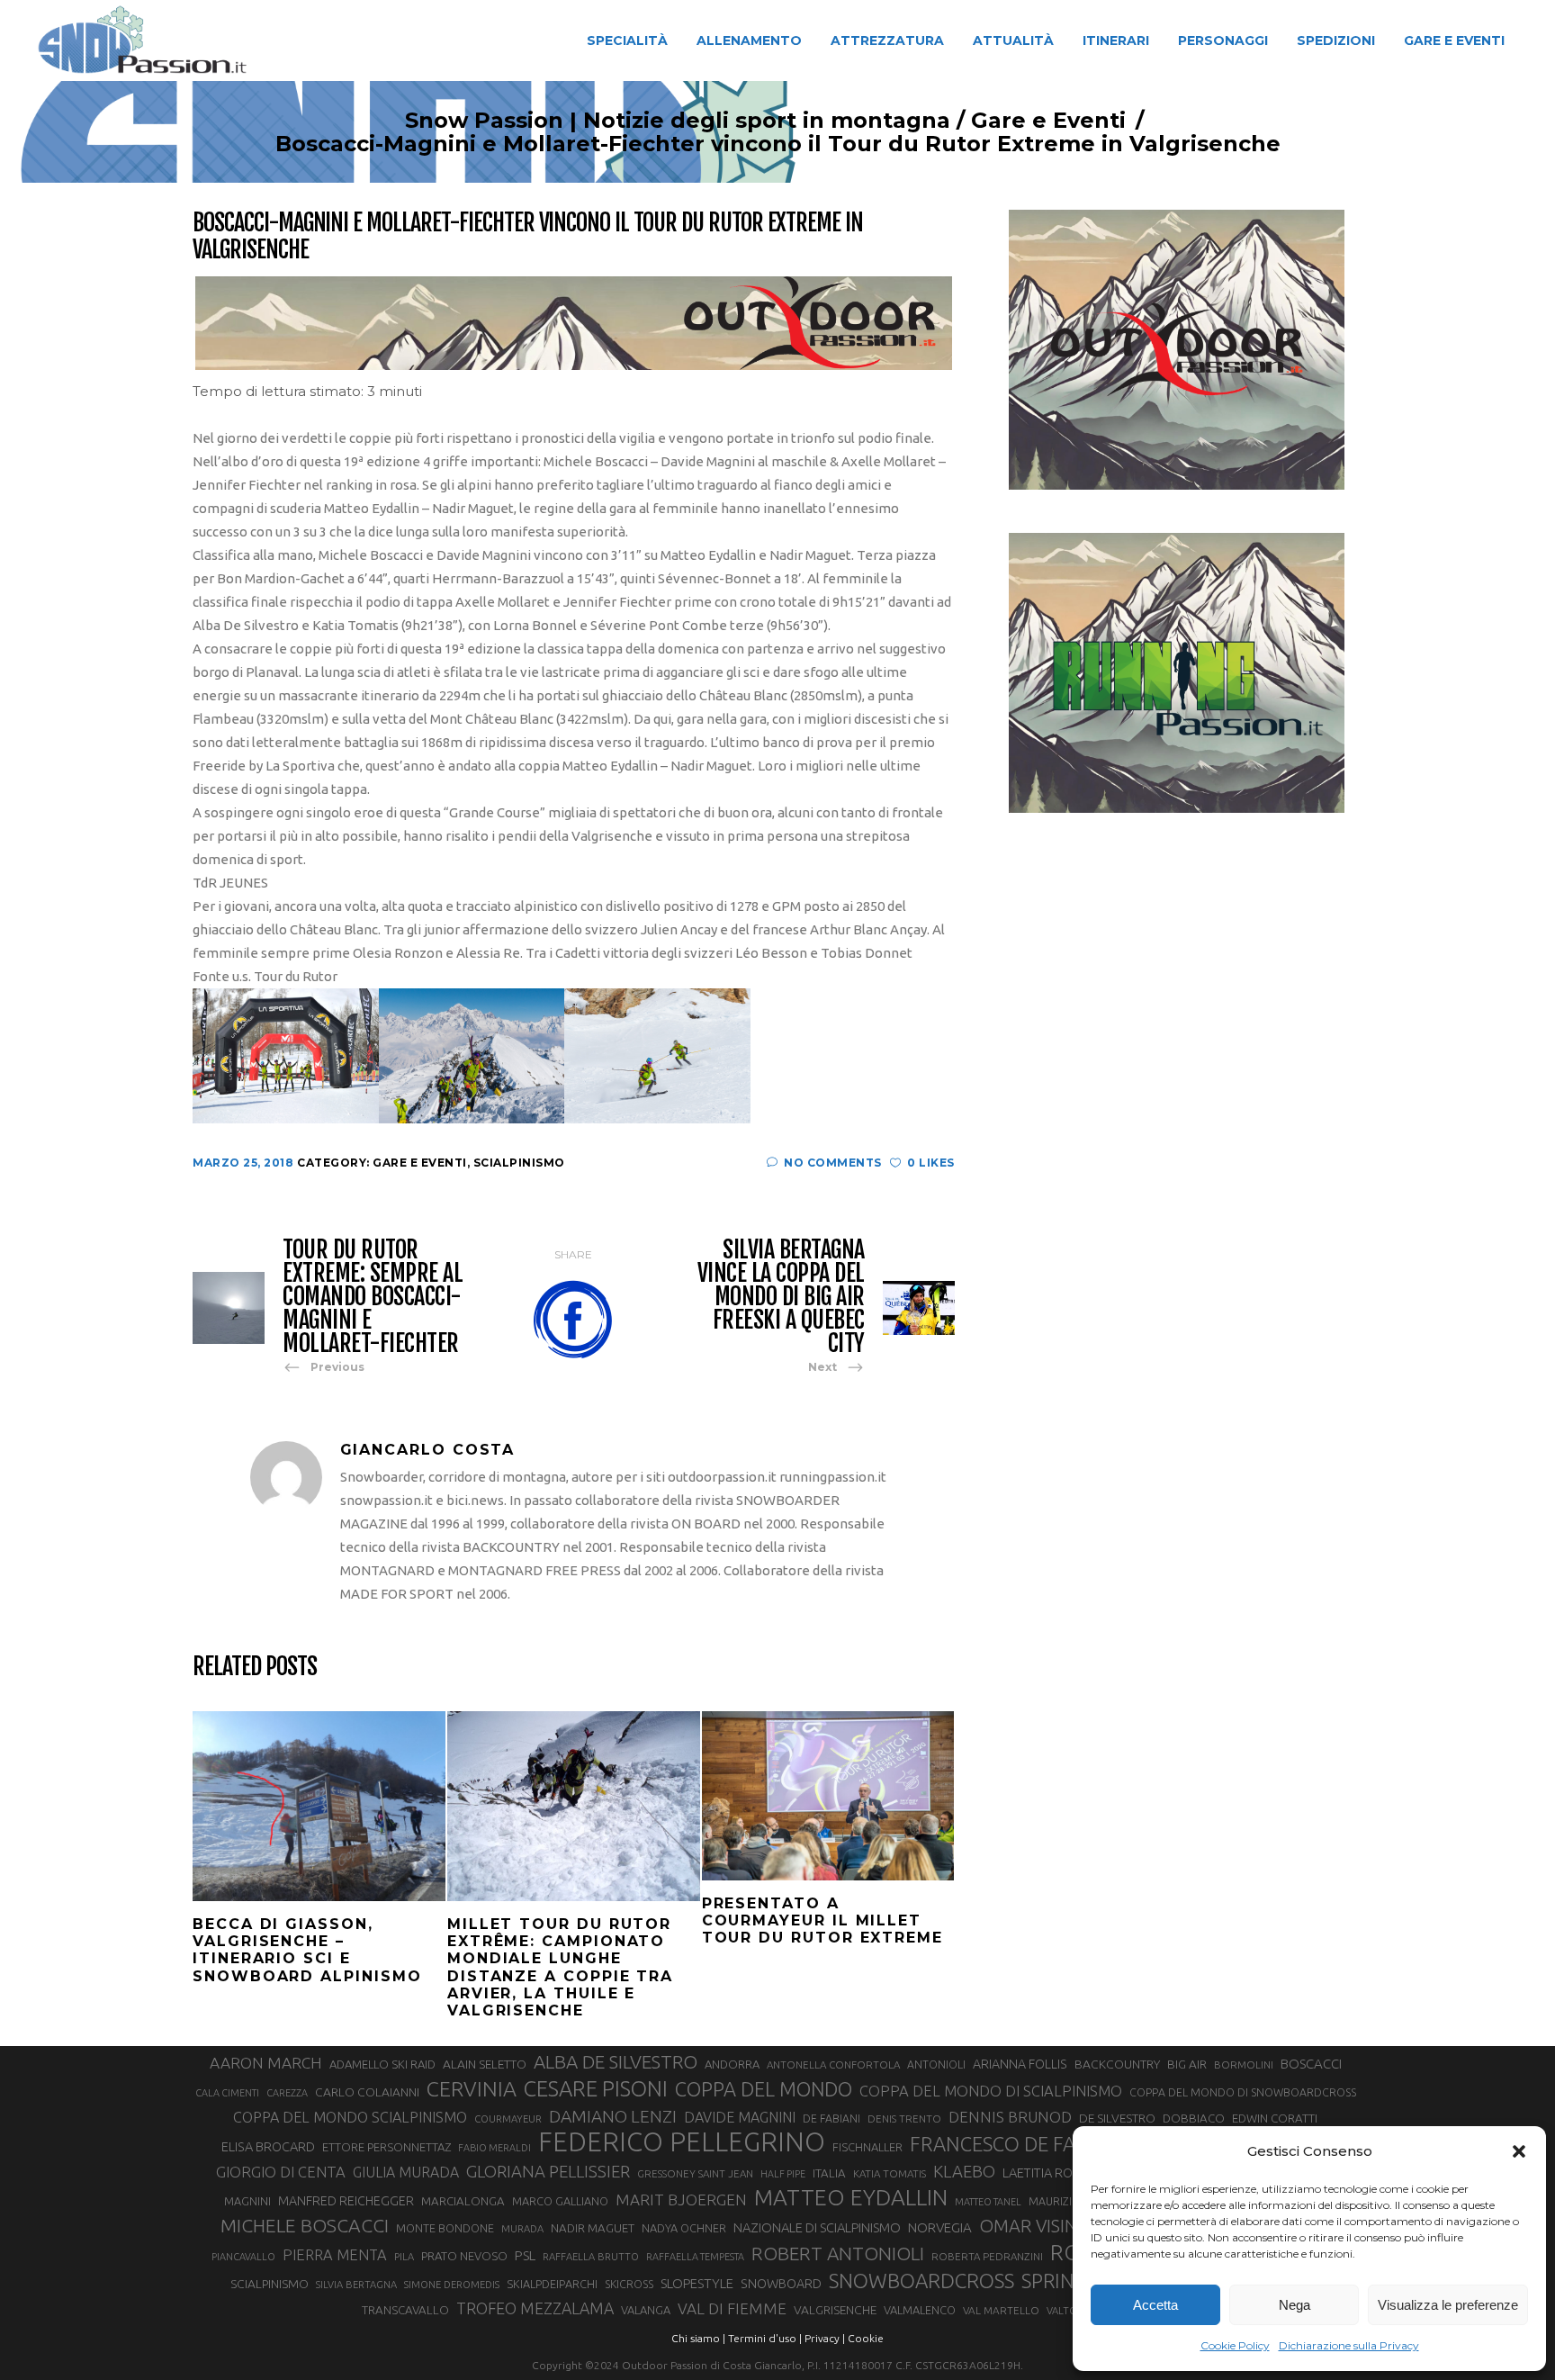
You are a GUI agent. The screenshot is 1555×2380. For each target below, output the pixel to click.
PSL (525, 2255)
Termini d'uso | (765, 2338)
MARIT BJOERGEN (681, 2200)
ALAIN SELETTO (485, 2064)
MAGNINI (247, 2201)
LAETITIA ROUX (1046, 2173)
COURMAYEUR (508, 2119)
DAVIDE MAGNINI (740, 2117)
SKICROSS (629, 2284)
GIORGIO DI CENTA (281, 2172)
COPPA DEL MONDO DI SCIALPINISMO (991, 2091)
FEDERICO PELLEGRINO (682, 2142)
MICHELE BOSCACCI (305, 2225)
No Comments (833, 1163)
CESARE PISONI (596, 2089)
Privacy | (825, 2338)
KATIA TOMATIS (890, 2173)
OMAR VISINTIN (1042, 2226)
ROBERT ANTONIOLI (838, 2253)
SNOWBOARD (781, 2284)
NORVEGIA (940, 2227)
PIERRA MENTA (335, 2255)
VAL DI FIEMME (732, 2308)
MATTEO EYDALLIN (851, 2197)
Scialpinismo (519, 1163)
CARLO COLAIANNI (367, 2092)
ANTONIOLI (936, 2064)
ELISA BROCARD (268, 2146)
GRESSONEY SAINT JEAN (695, 2173)
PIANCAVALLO (243, 2257)
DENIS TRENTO (904, 2119)
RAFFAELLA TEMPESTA (695, 2257)
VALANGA (646, 2310)
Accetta (1155, 2305)
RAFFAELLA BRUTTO (591, 2257)
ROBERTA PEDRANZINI (987, 2256)
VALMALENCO (920, 2310)
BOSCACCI (1311, 2064)
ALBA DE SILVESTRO (616, 2062)
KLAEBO (964, 2171)
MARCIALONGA (463, 2201)
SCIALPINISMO (270, 2284)
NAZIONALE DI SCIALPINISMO (817, 2227)
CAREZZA (287, 2093)
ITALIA (829, 2173)
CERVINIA (472, 2088)
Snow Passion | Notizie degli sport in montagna (678, 121)
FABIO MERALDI (494, 2148)
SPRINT (1054, 2281)
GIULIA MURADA (406, 2172)
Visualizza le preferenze (1448, 2305)
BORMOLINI (1244, 2064)
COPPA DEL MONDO (764, 2089)
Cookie (866, 2338)
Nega (1294, 2305)
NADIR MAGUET (593, 2228)
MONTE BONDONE (445, 2228)
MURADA (522, 2229)
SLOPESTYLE (697, 2283)
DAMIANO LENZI (613, 2116)
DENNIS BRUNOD (1010, 2117)
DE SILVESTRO (1117, 2118)
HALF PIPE (783, 2174)
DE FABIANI (831, 2119)
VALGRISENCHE (835, 2310)
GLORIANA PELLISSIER (548, 2171)
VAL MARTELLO (1001, 2310)
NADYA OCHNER (684, 2228)
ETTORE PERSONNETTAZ (387, 2147)
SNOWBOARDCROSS (921, 2281)
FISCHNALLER (867, 2147)
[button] (1519, 2151)
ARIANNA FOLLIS (1020, 2064)
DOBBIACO (1194, 2119)
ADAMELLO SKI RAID (382, 2064)
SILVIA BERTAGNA (356, 2285)
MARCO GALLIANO (560, 2201)
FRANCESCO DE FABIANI (1018, 2144)
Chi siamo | (698, 2338)
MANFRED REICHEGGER (346, 2201)
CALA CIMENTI (227, 2093)
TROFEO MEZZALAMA (535, 2308)
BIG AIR (1187, 2064)
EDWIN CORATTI (1275, 2119)
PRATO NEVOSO (464, 2256)
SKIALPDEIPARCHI (552, 2284)
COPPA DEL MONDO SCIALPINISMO (350, 2117)
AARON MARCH (266, 2063)
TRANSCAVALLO (405, 2310)
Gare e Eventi (1048, 121)
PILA (404, 2257)
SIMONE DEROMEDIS (452, 2285)
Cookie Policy (1235, 2345)
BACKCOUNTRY (1117, 2064)
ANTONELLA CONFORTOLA (833, 2064)
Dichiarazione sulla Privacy (1349, 2345)
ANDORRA (732, 2064)
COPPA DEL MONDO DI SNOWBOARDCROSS (1243, 2092)
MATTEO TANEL (988, 2202)
